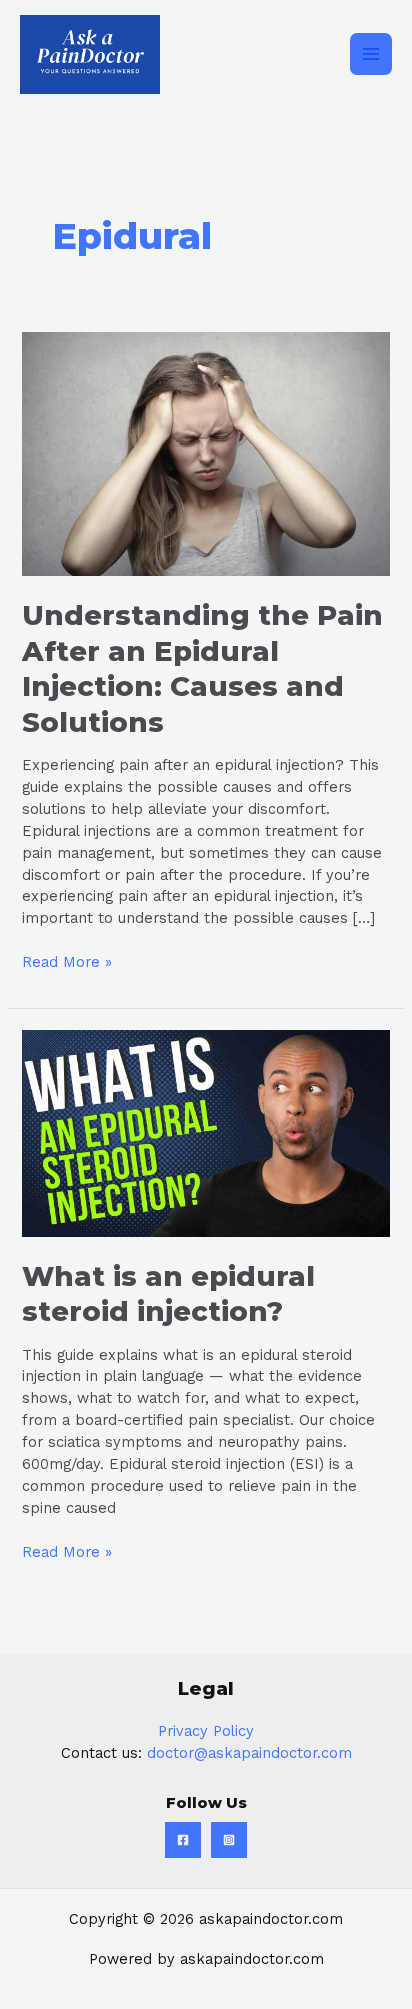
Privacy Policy (206, 1731)
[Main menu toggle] (371, 54)
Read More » (67, 961)
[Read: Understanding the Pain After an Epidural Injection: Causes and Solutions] (205, 453)
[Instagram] (229, 1840)
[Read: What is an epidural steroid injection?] (205, 1132)
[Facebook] (183, 1840)
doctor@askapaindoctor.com (249, 1753)
